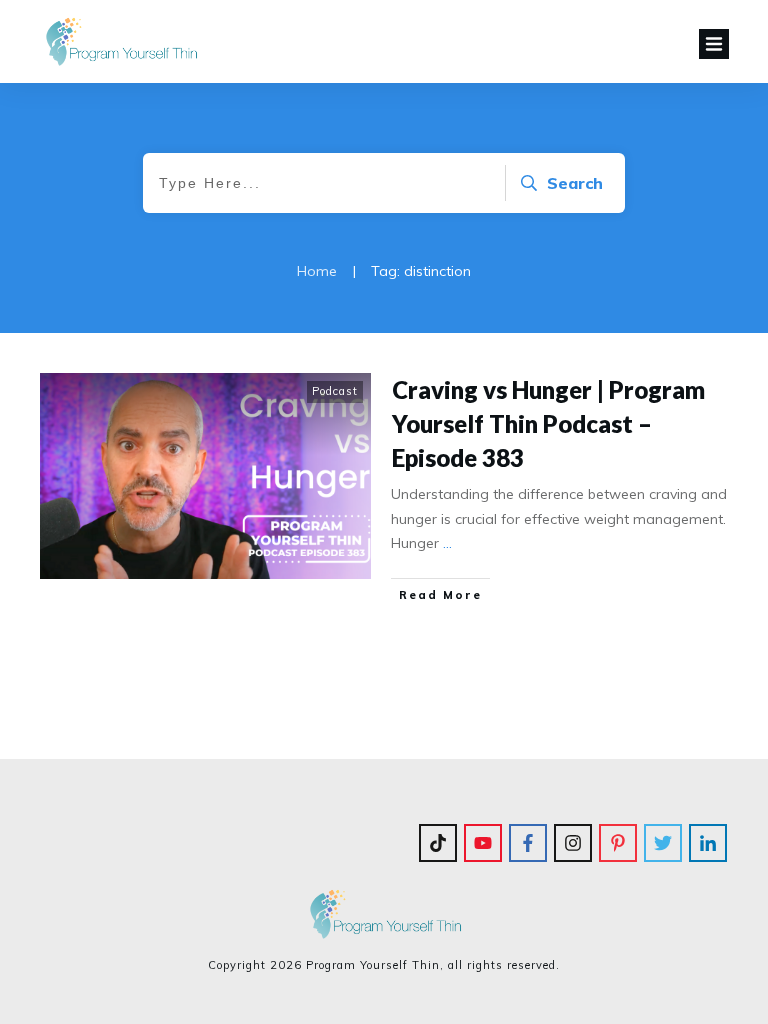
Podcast (335, 391)
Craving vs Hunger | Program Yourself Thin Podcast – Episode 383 (548, 423)
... (447, 543)
